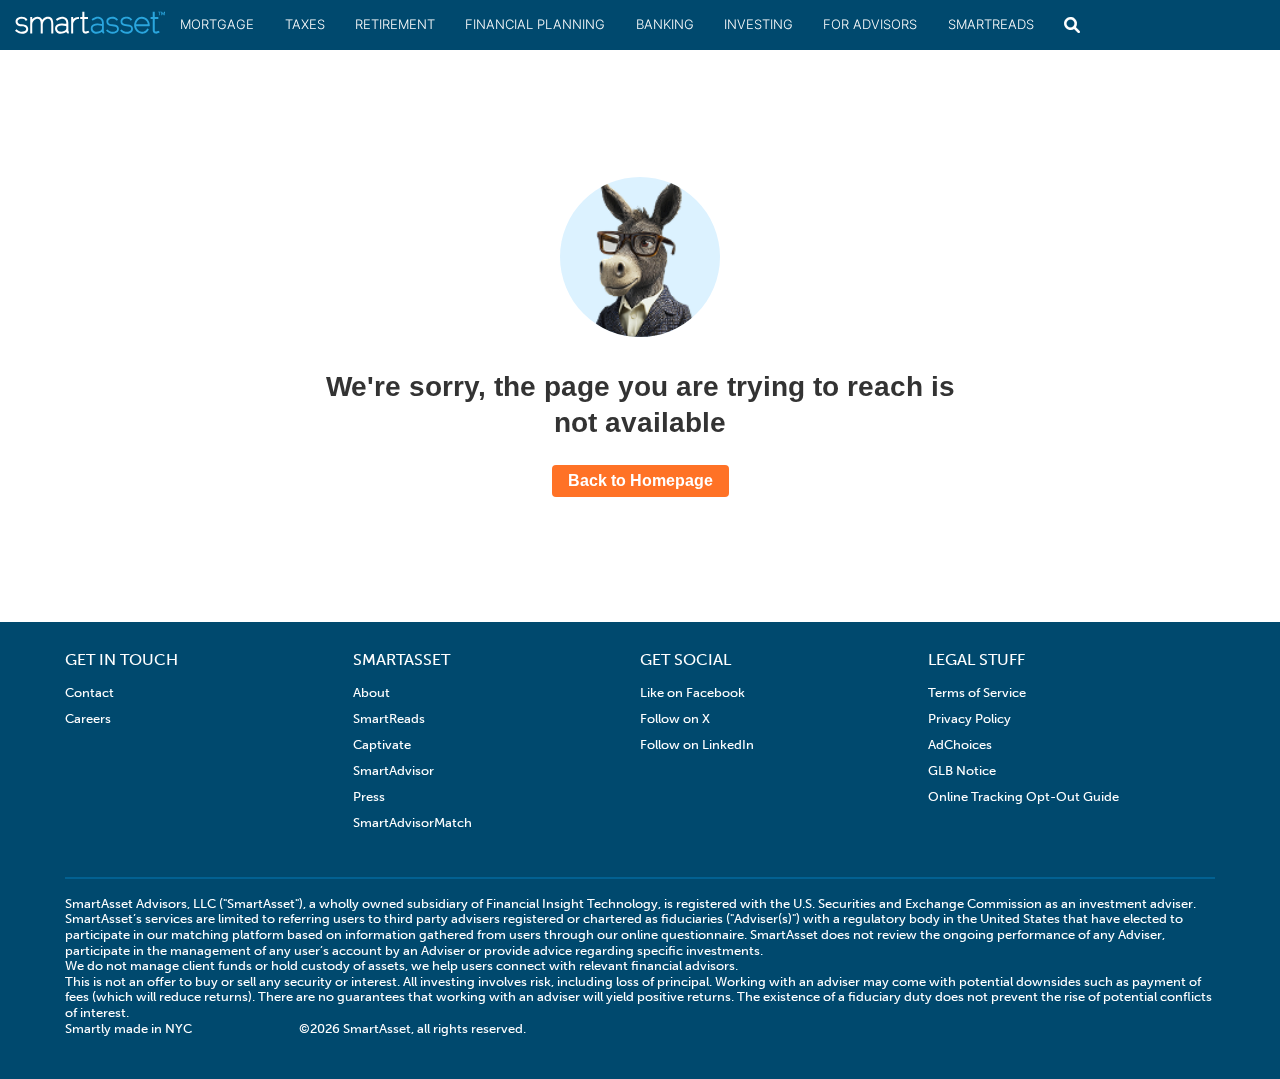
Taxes (305, 24)
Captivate (382, 744)
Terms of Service (977, 692)
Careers (88, 718)
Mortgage (217, 24)
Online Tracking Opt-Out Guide (1023, 796)
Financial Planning (535, 24)
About (371, 692)
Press (369, 796)
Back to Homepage (640, 480)
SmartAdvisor (393, 770)
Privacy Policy (969, 718)
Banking (665, 24)
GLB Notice (962, 770)
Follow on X (675, 718)
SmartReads (991, 24)
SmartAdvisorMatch (412, 822)
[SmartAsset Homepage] (90, 32)
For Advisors (870, 24)
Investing (758, 24)
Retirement (395, 24)
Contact (89, 692)
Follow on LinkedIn (697, 744)
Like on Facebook (692, 692)
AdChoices (960, 744)
